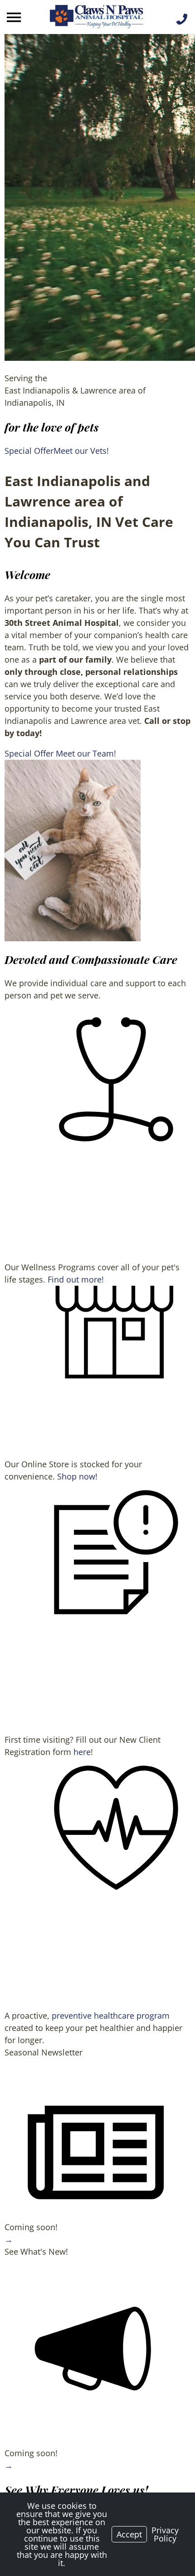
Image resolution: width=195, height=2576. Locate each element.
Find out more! (76, 1279)
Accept (129, 2534)
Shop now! (77, 1476)
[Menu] (15, 17)
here (82, 1752)
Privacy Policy (165, 2534)
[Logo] (97, 17)
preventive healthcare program (111, 2016)
